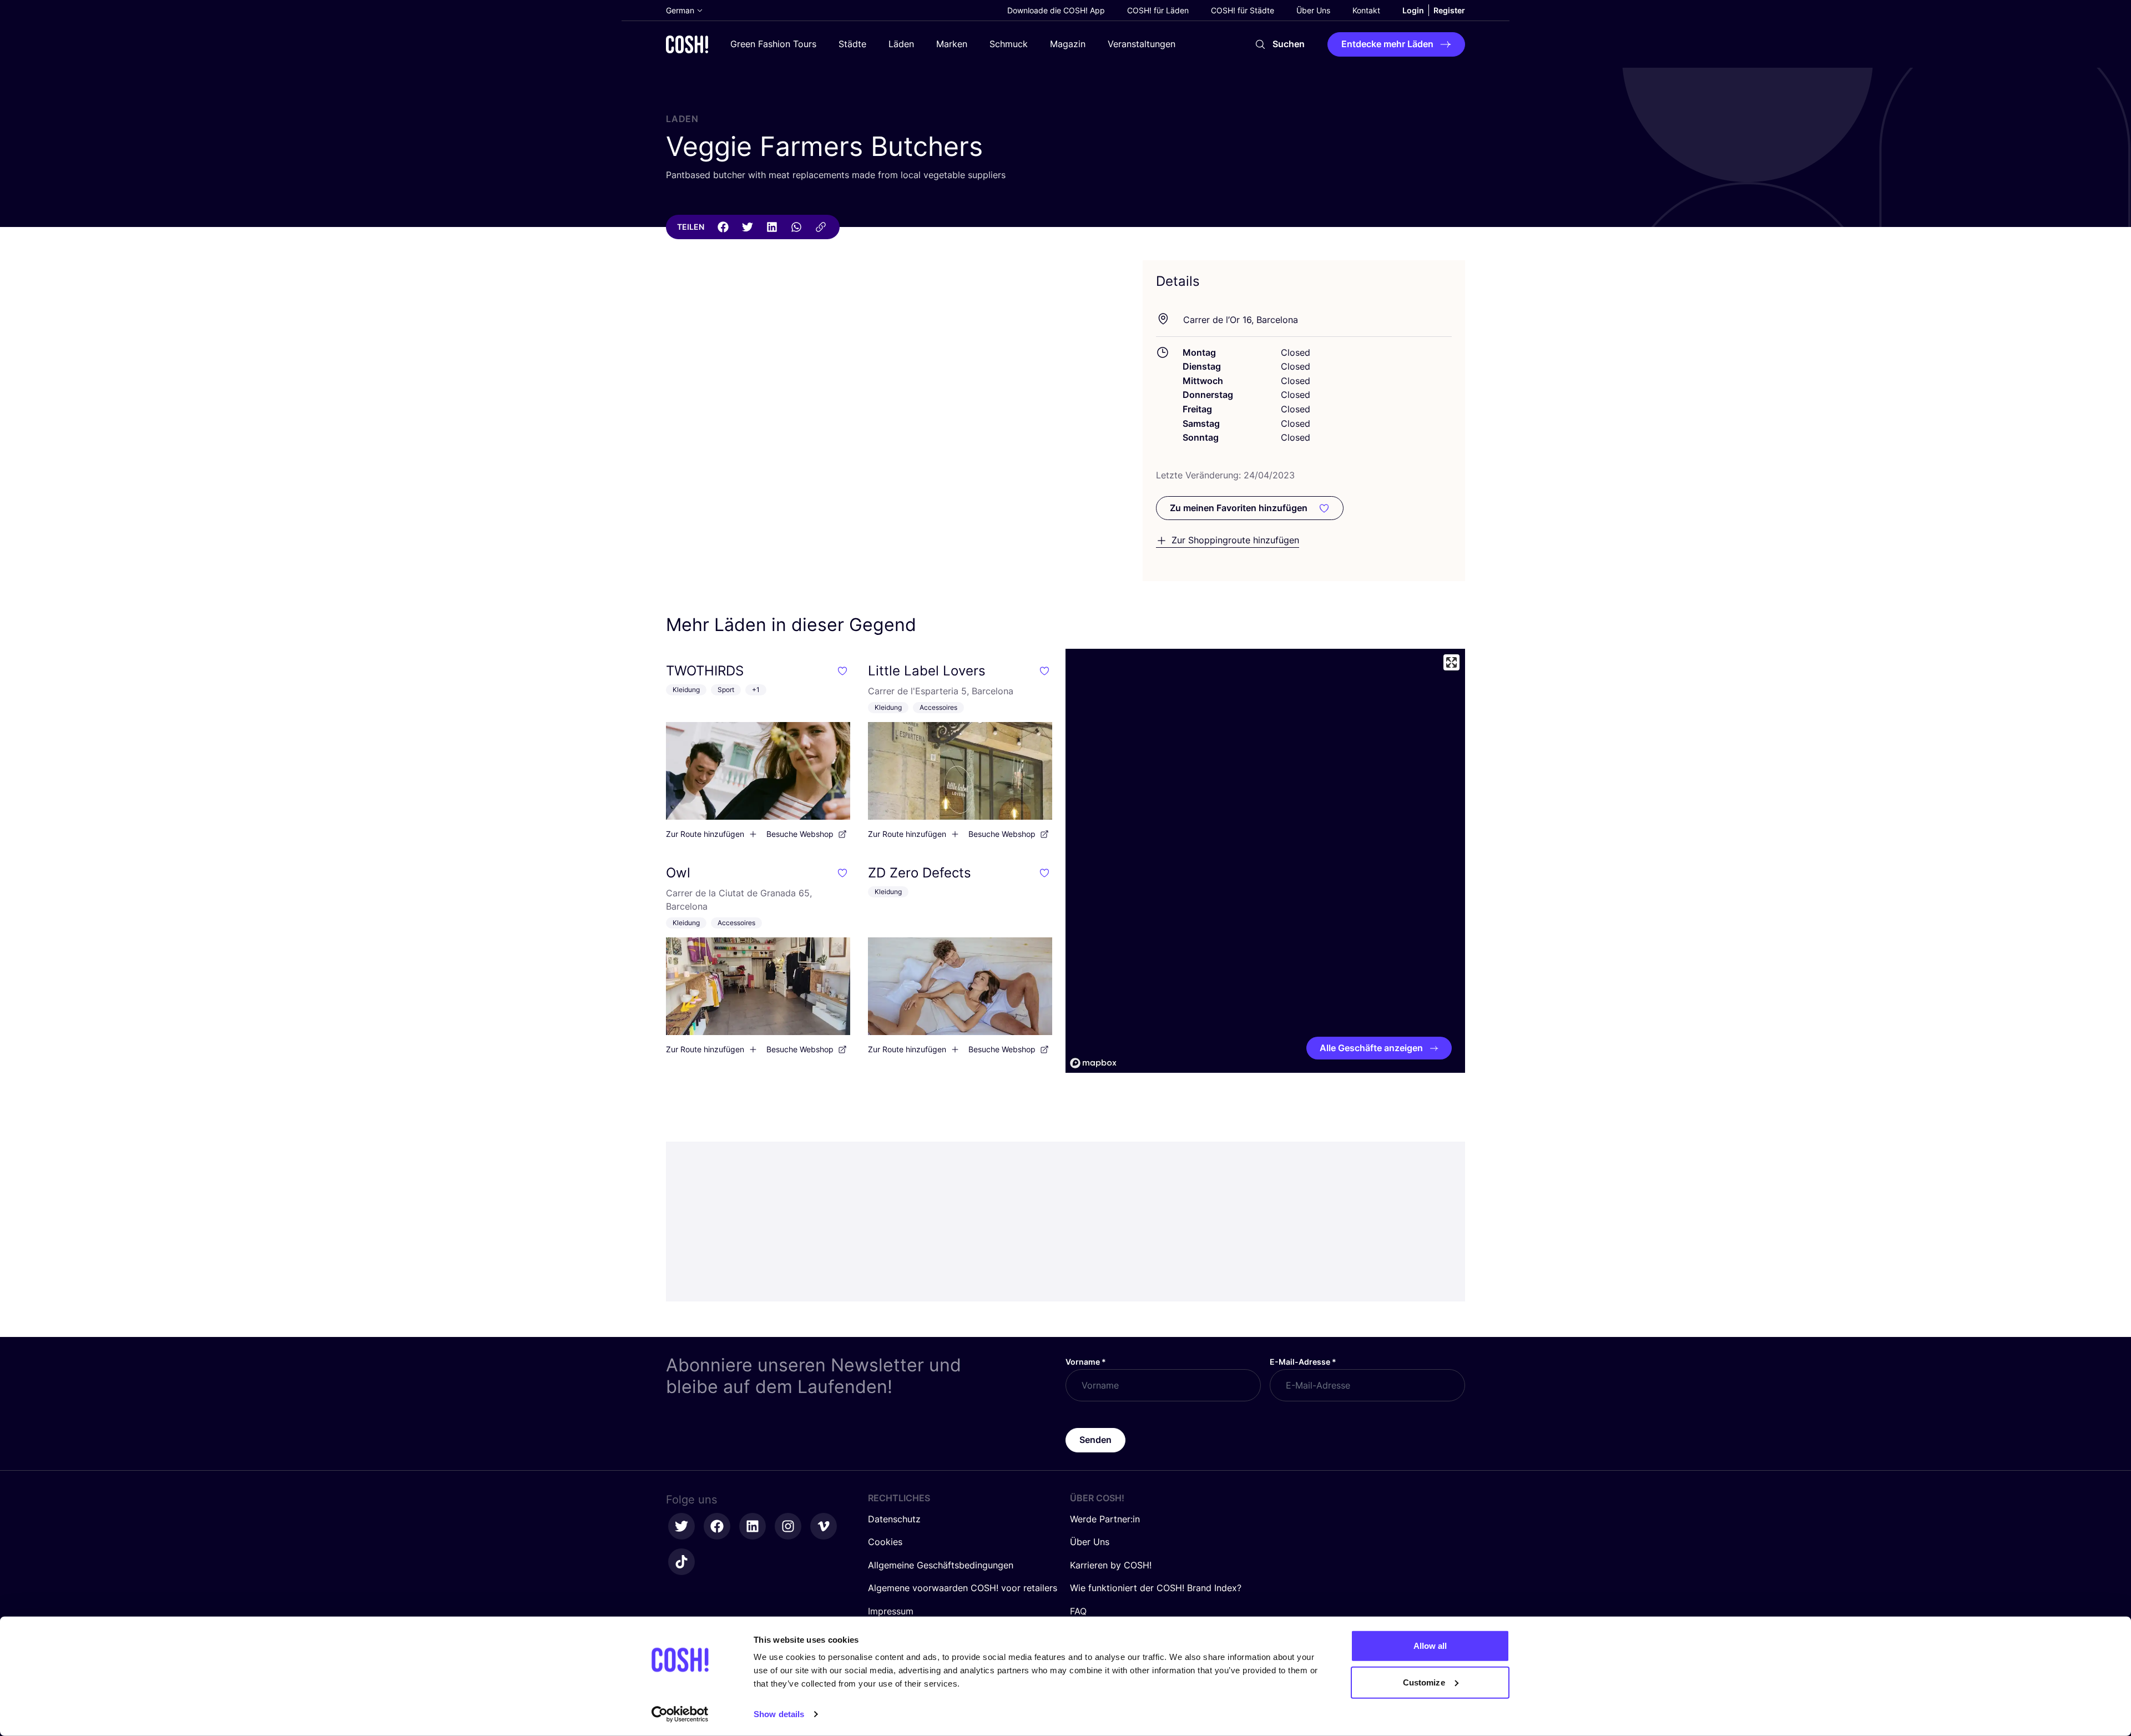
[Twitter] (748, 227)
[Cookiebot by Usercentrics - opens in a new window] (680, 1714)
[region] (1265, 861)
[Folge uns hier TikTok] (681, 1562)
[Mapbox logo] (1093, 1063)
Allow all (1430, 1646)
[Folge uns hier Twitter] (681, 1526)
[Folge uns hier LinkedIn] (753, 1526)
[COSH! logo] (687, 44)
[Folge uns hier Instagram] (788, 1526)
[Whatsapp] (796, 227)
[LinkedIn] (772, 227)
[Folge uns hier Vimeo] (824, 1526)
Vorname (1086, 1362)
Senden (1095, 1440)
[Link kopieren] (821, 227)
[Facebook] (723, 227)
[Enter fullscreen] (1451, 662)
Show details (779, 1714)
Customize (1424, 1682)
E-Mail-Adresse (1303, 1362)
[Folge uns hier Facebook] (717, 1526)
